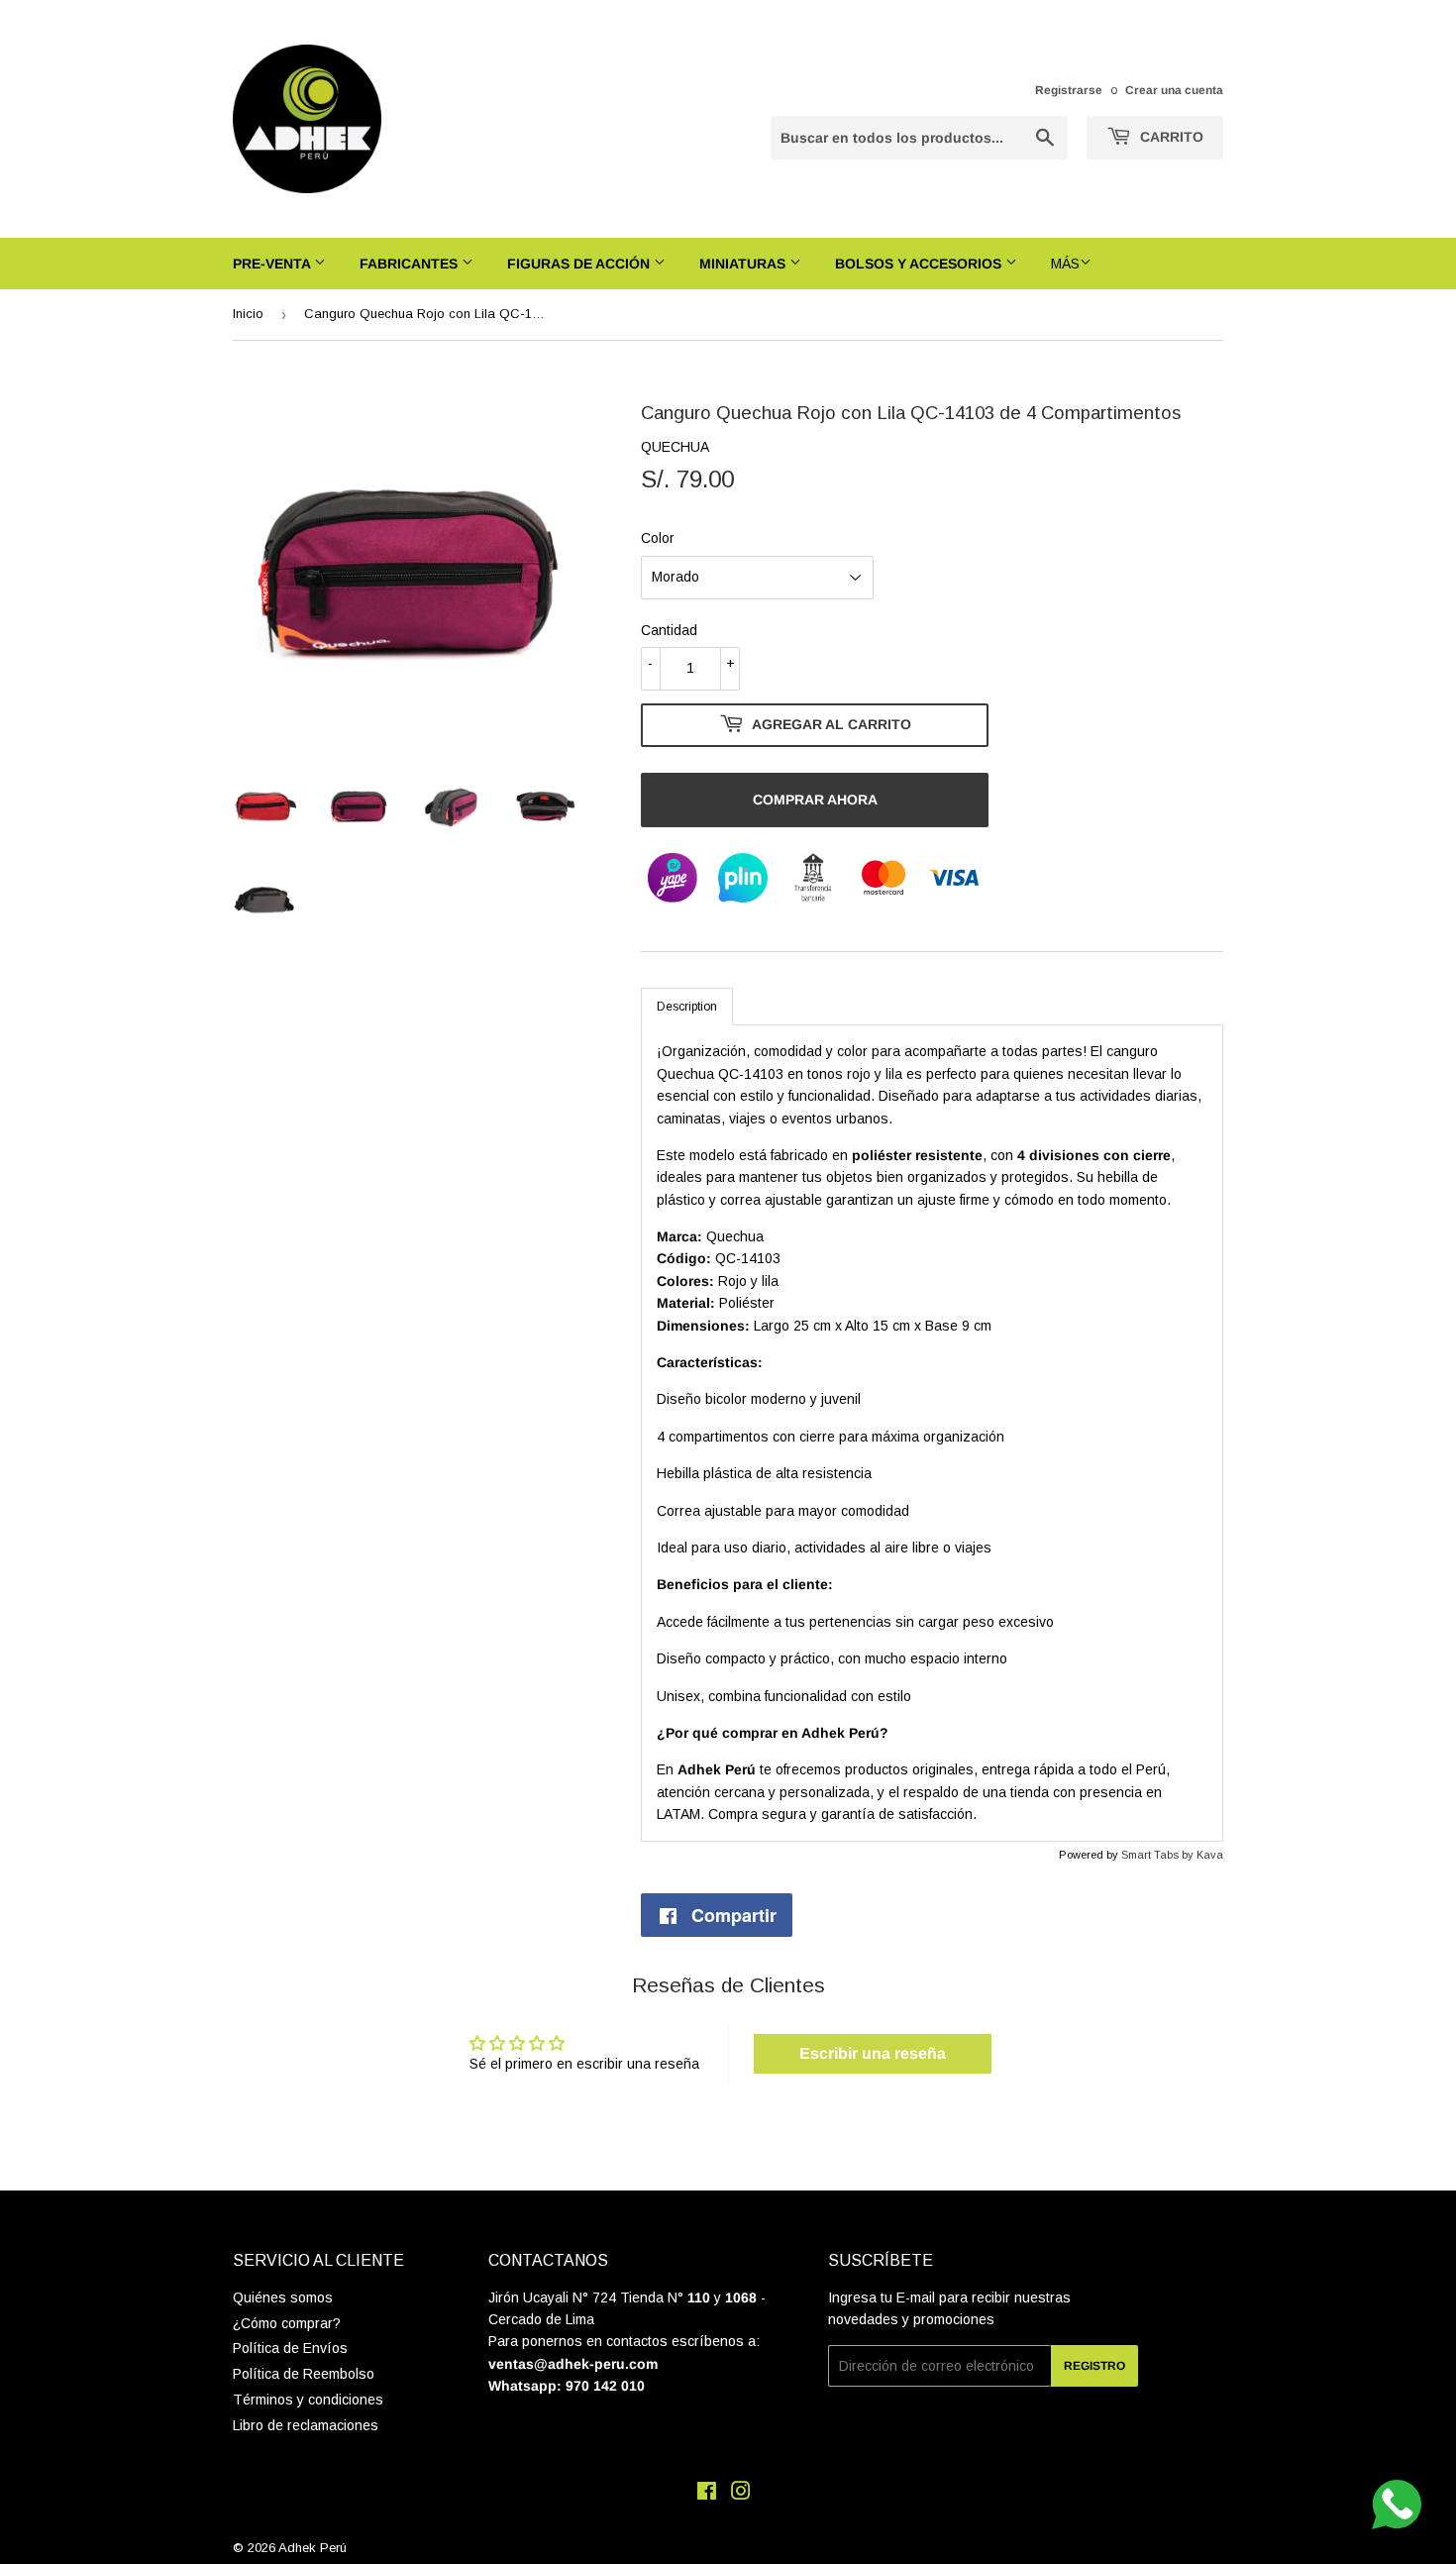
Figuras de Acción (580, 264)
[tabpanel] (932, 1433)
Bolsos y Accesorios (920, 264)
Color (658, 538)
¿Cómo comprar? (287, 2323)
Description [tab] (687, 1007)
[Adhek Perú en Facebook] (707, 2494)
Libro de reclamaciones (306, 2425)
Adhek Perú (312, 2548)
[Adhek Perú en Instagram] (741, 2494)
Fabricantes (411, 264)
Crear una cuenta (1174, 90)
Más (1065, 264)
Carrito (1170, 137)
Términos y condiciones (308, 2400)
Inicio (248, 314)
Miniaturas (744, 264)
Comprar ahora (815, 800)
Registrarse (1069, 90)
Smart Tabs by (1159, 1855)
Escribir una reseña (873, 2053)
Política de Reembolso (304, 2374)
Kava (1210, 1855)
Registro (1094, 2366)
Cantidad (669, 630)
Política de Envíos (290, 2348)
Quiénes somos (283, 2297)
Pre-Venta (273, 264)
